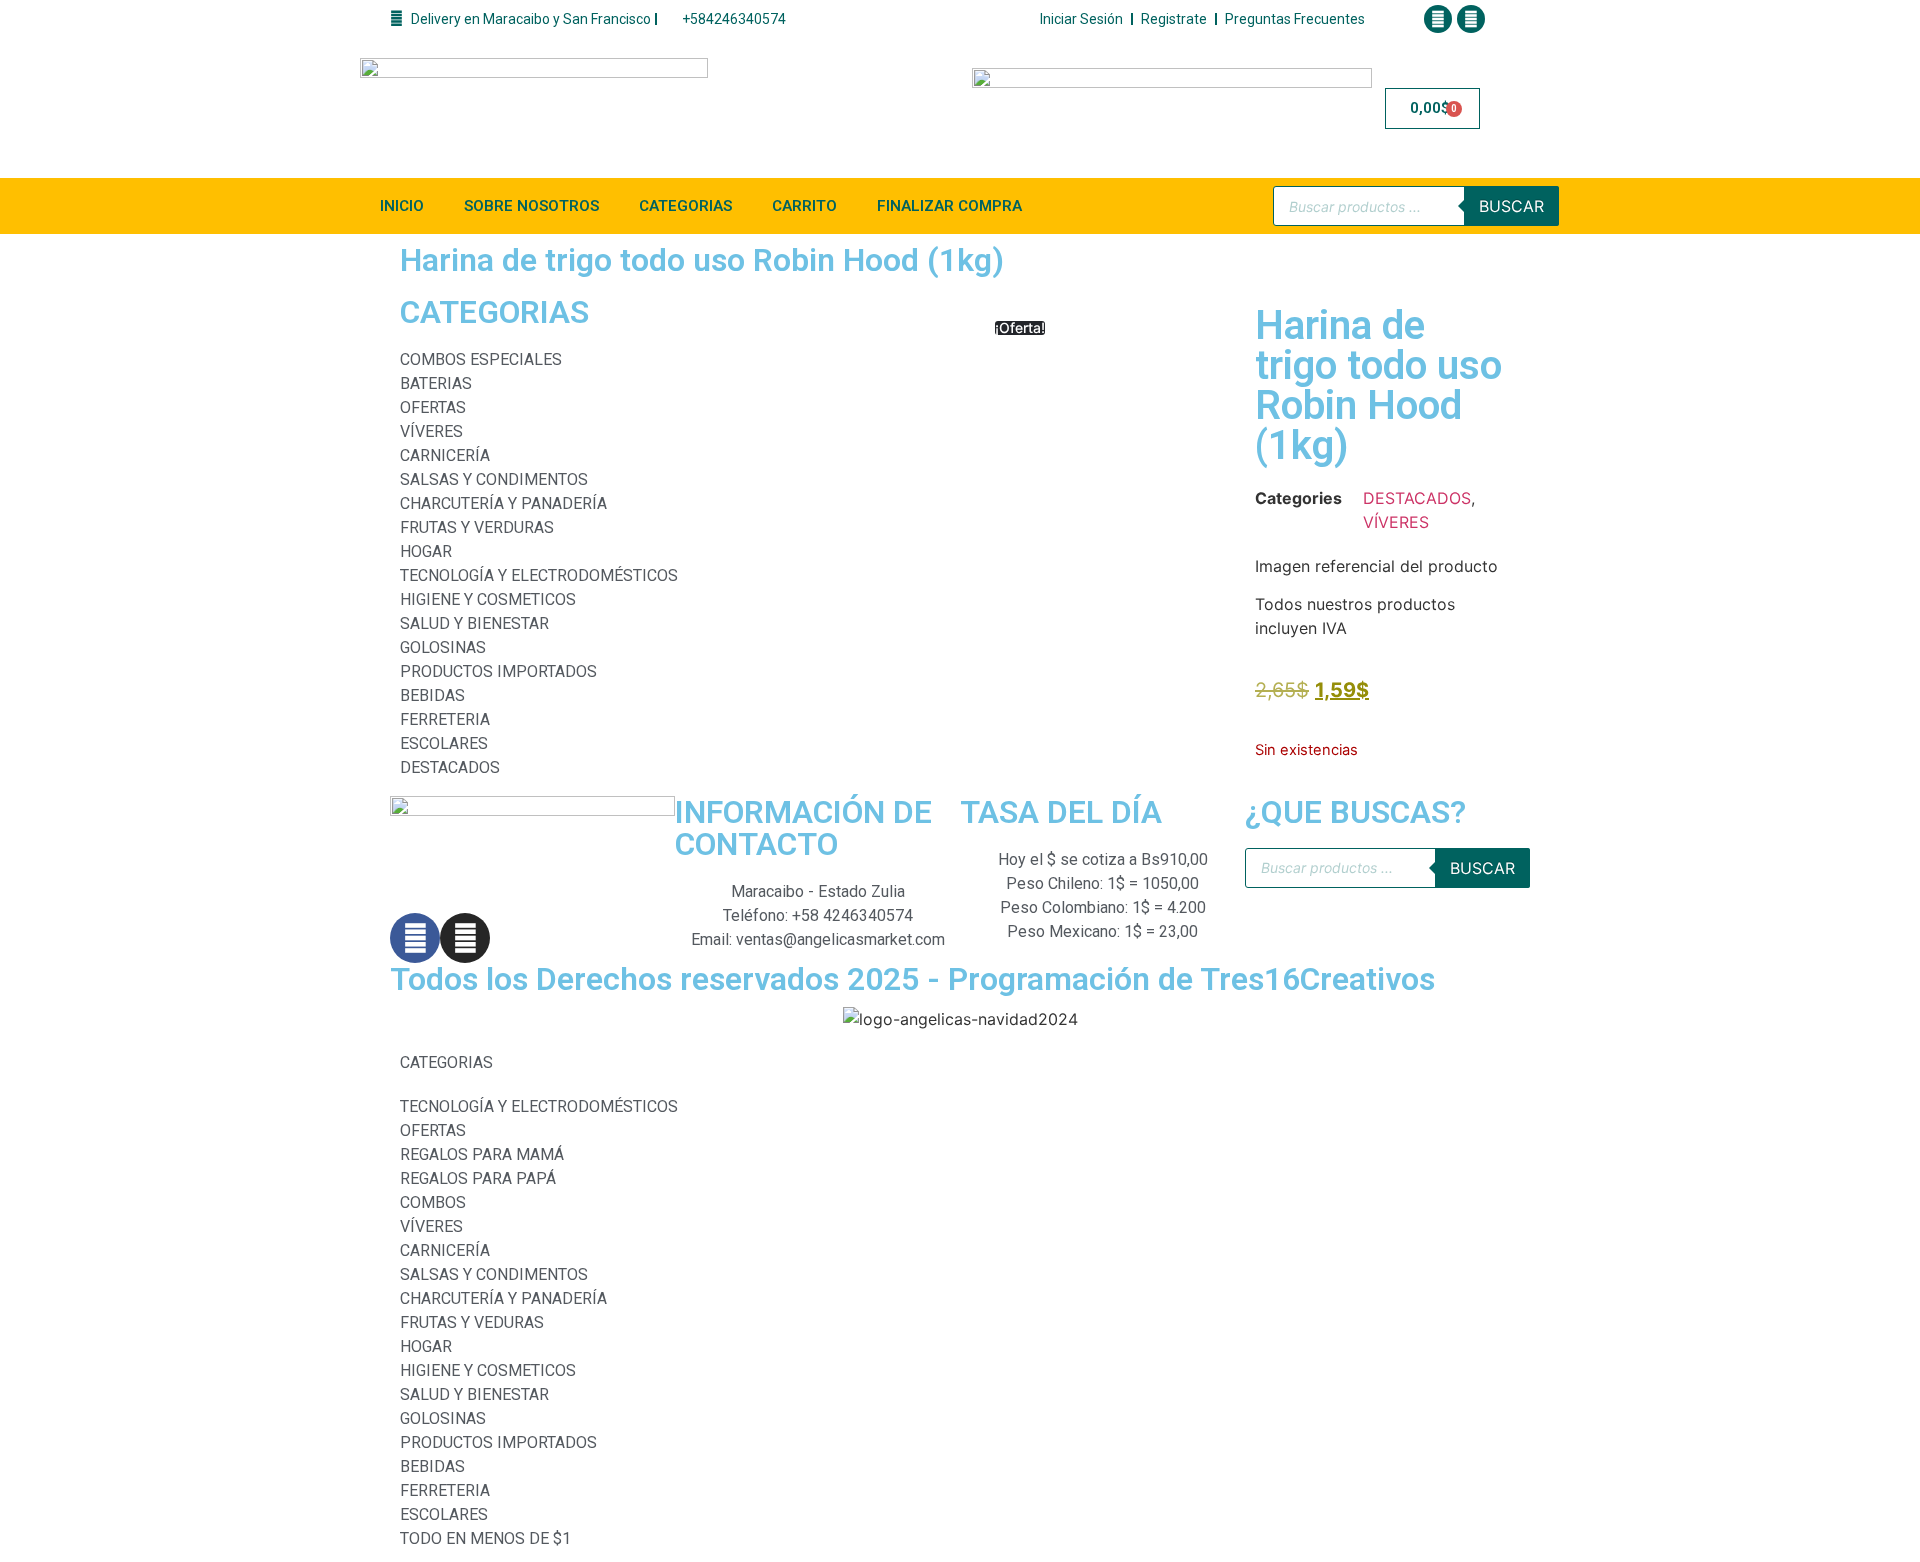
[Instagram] (1471, 19)
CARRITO (804, 206)
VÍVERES (1396, 522)
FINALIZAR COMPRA (949, 206)
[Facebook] (1438, 19)
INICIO (402, 206)
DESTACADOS (1417, 498)
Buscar (1511, 206)
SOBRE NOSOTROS (531, 206)
